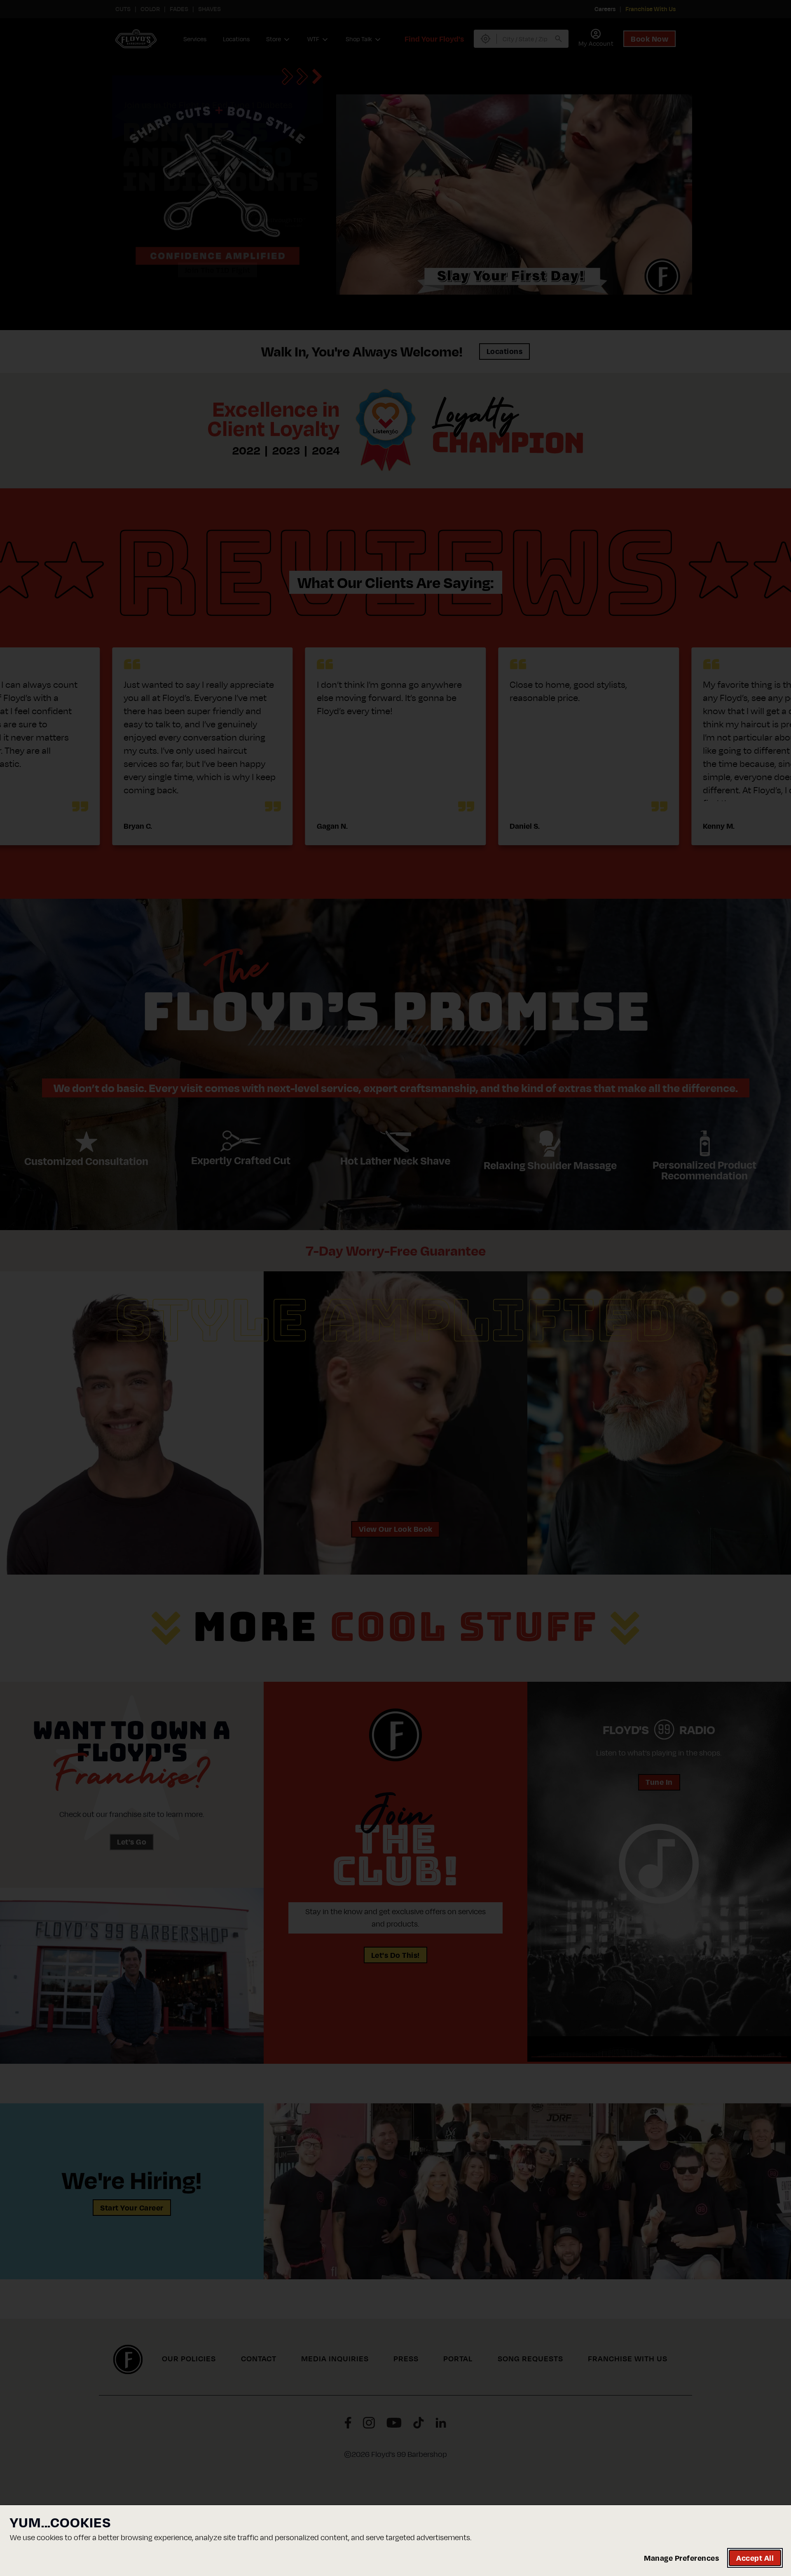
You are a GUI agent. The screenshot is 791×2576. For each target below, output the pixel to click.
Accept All (755, 2558)
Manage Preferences (681, 2558)
